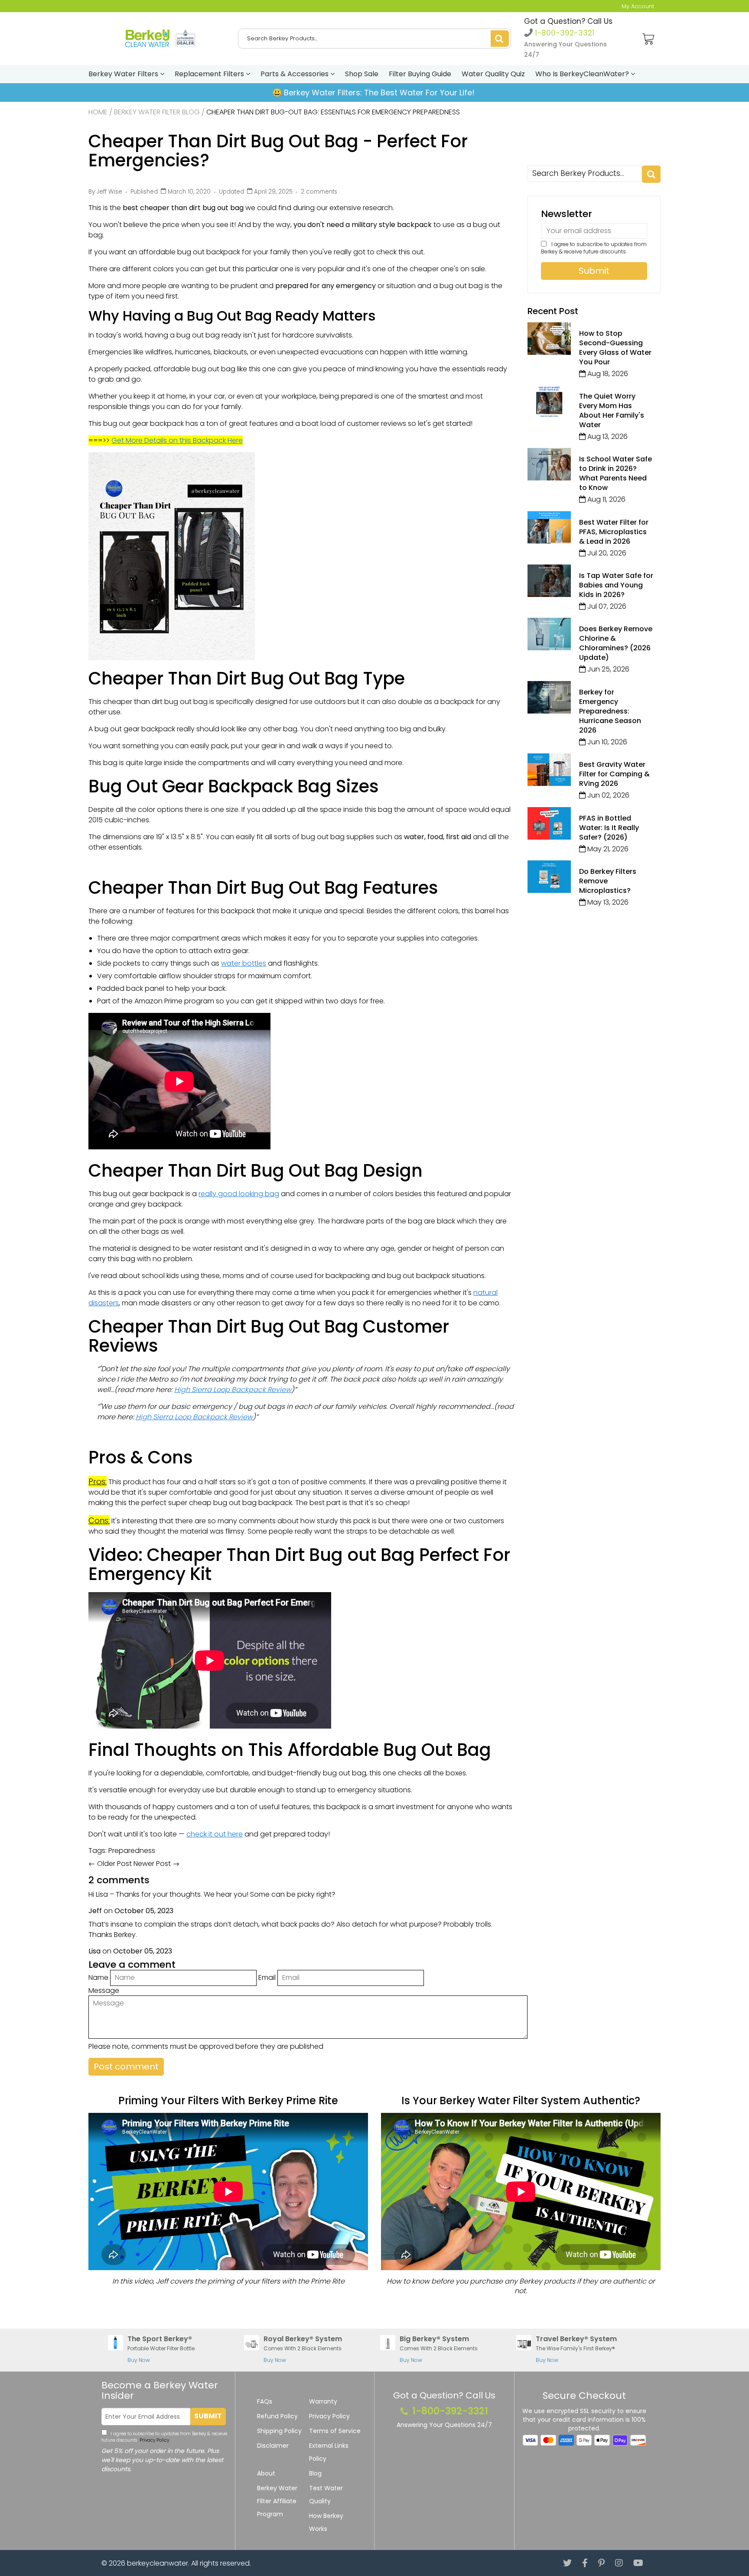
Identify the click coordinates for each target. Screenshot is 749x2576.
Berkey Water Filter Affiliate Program (277, 2501)
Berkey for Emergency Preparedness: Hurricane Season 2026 (610, 711)
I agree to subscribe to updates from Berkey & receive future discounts (594, 248)
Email (267, 1977)
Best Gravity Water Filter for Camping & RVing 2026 (614, 774)
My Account (638, 6)
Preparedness (132, 1851)
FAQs (265, 2401)
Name (98, 1977)
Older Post (114, 1864)
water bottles (244, 963)
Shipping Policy (279, 2431)
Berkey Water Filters (124, 74)
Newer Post (152, 1864)
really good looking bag (239, 1194)
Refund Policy (277, 2416)
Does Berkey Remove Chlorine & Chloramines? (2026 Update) (616, 643)
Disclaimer (273, 2446)
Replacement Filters (210, 74)
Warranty (323, 2401)
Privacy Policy (154, 2440)
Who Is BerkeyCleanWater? (583, 74)
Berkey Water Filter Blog (157, 112)
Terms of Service (335, 2431)
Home (98, 112)
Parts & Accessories (295, 74)
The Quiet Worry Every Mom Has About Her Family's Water (612, 410)
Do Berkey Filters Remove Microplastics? (608, 881)
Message (104, 1990)
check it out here (215, 1834)
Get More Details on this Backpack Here (177, 440)
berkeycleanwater (158, 2563)
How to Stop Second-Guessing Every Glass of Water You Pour (615, 348)
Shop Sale (362, 74)
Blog (315, 2473)
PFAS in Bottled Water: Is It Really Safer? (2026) (609, 828)
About (266, 2473)
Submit (208, 2416)
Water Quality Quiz (493, 74)
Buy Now (139, 2360)
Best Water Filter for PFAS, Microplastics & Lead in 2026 (614, 532)
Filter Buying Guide (420, 74)
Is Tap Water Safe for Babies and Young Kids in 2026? (616, 585)
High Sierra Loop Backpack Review (233, 1390)
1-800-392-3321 (563, 33)
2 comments (319, 192)
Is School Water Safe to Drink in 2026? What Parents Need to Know (615, 473)
